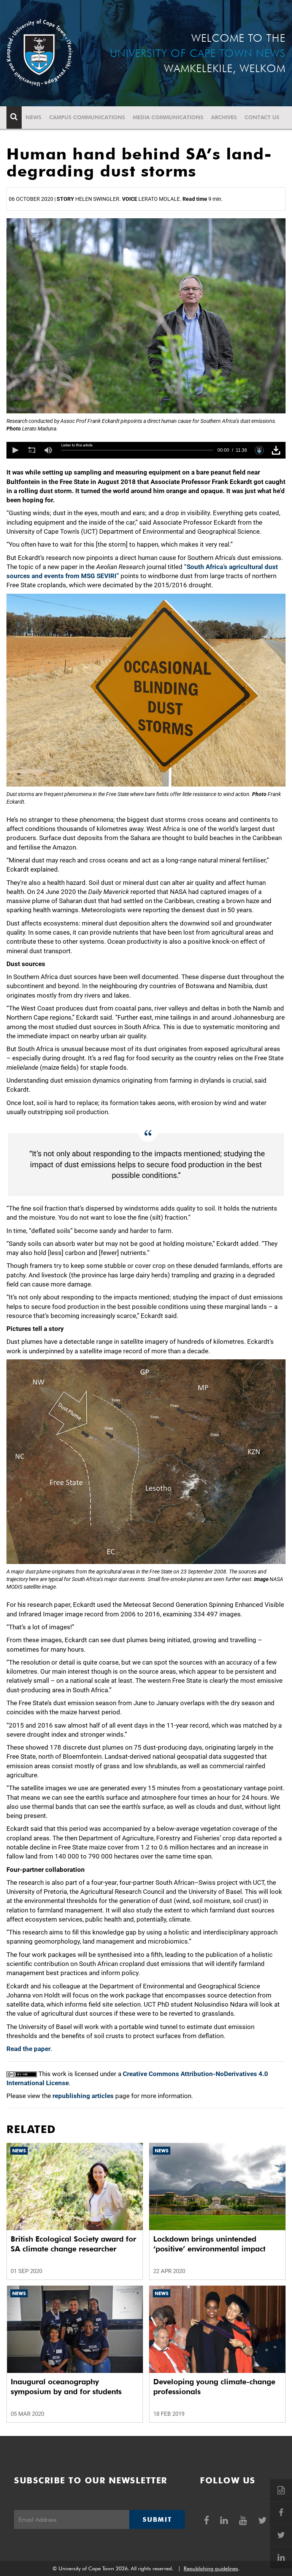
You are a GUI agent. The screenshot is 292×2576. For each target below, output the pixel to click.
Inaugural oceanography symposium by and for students (66, 2387)
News (33, 117)
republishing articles (83, 2096)
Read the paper (29, 2049)
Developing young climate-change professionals (214, 2387)
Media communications (168, 117)
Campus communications (87, 117)
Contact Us (262, 117)
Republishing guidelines (211, 2568)
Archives (224, 117)
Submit (157, 2519)
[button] (15, 450)
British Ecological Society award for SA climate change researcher (73, 2244)
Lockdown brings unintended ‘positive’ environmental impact (209, 2244)
